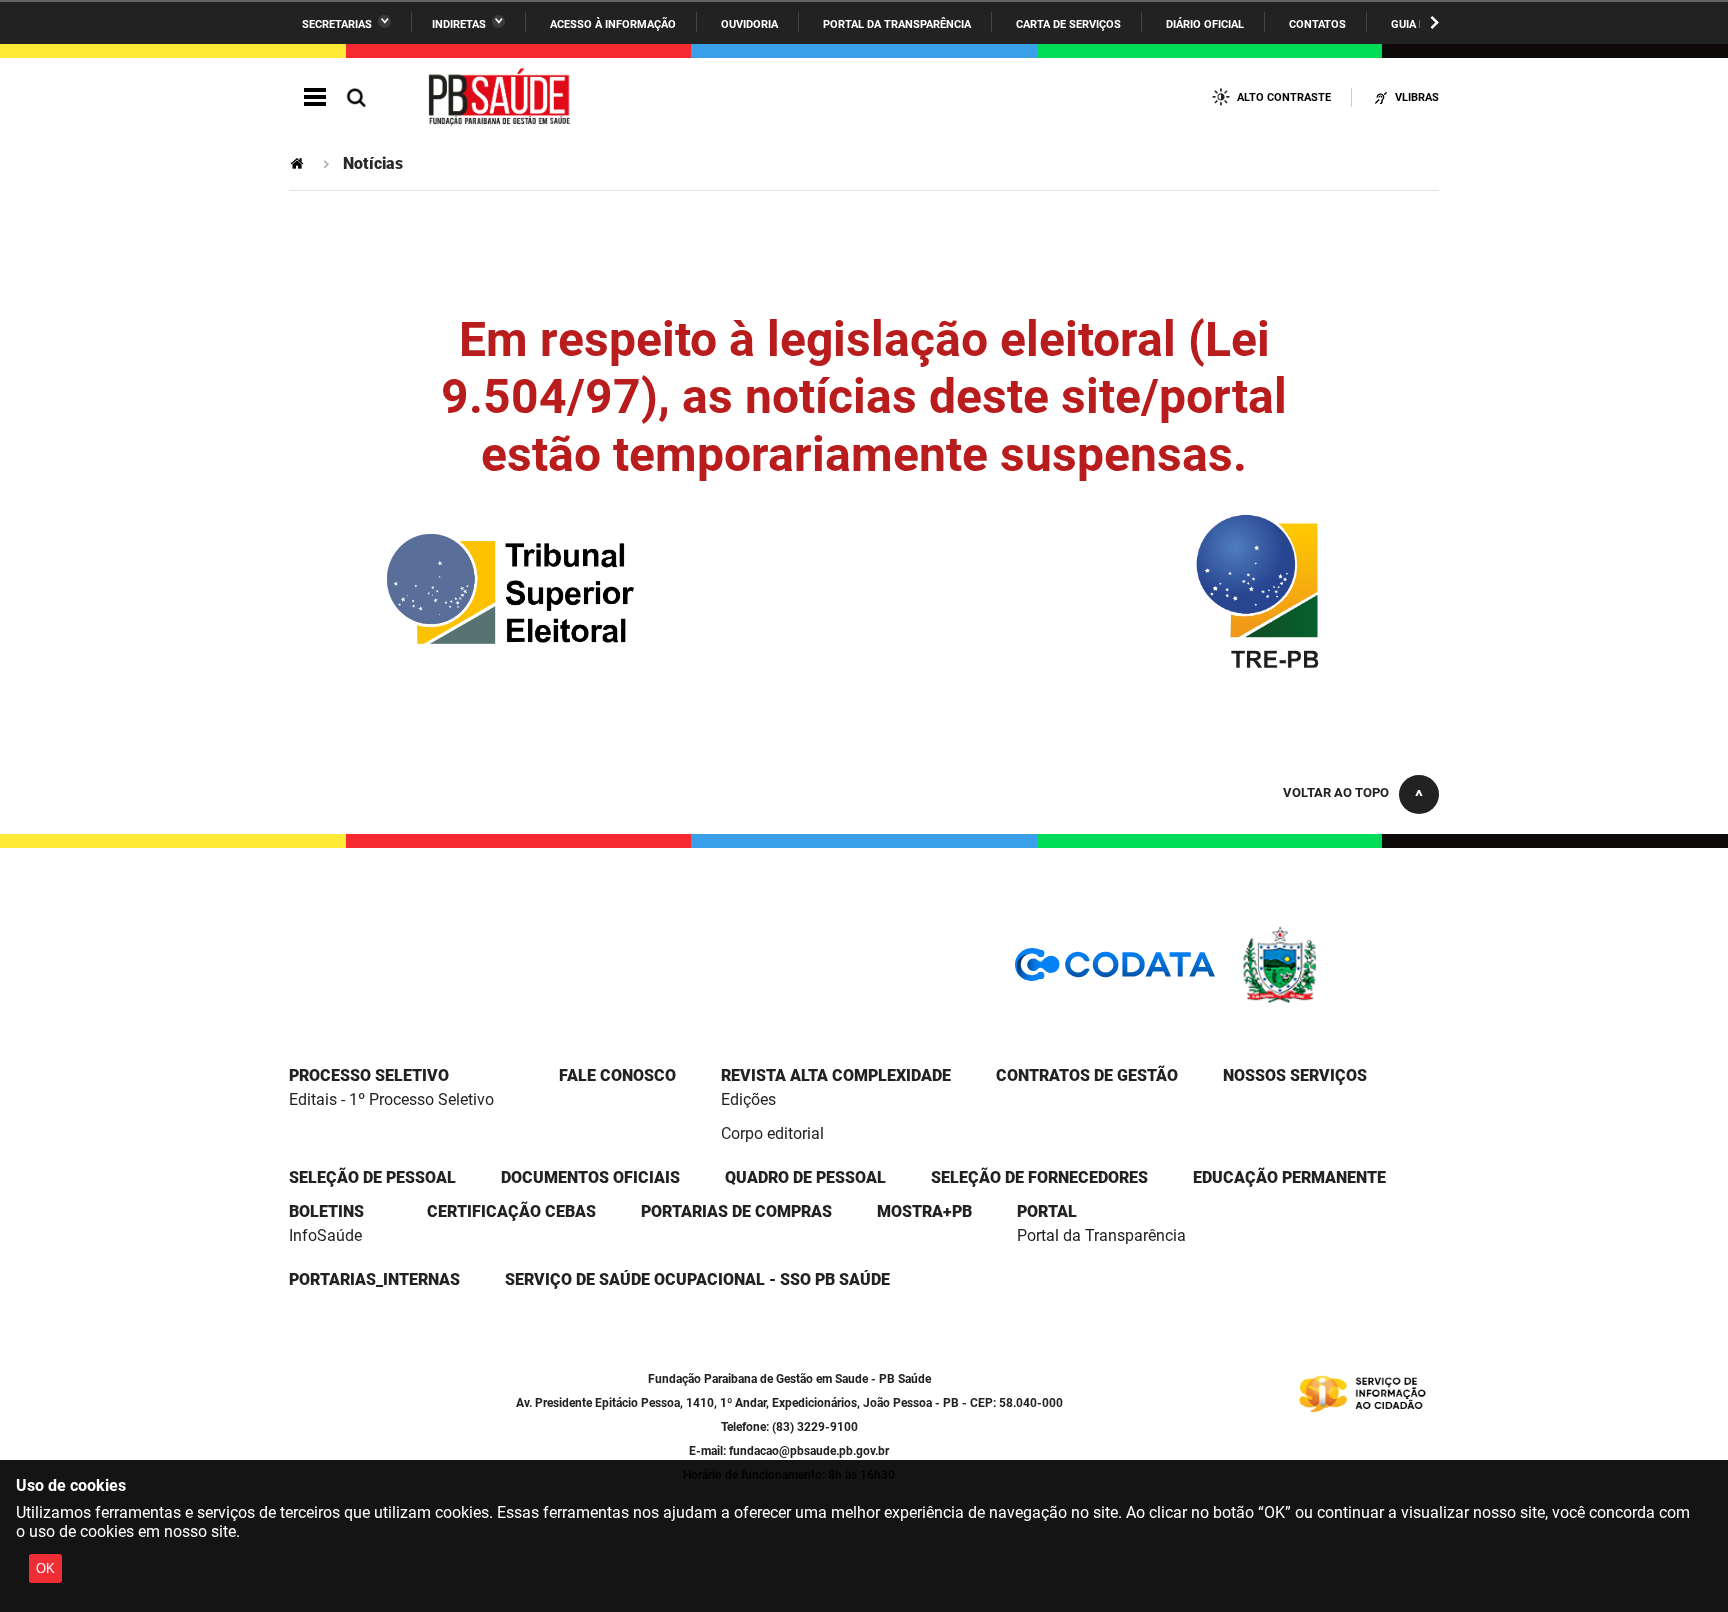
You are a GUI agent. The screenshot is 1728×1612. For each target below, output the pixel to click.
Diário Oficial (1205, 24)
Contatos (1317, 24)
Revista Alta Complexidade (836, 1075)
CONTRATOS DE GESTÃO (1087, 1075)
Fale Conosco (617, 1075)
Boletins (326, 1211)
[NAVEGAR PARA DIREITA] (1434, 22)
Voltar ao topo (1336, 792)
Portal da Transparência (897, 24)
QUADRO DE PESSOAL (805, 1177)
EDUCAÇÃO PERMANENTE (1289, 1177)
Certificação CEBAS (511, 1211)
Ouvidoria (749, 24)
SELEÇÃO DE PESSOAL (372, 1177)
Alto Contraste (1284, 97)
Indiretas (459, 24)
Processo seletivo (369, 1075)
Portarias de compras (736, 1211)
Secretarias (337, 24)
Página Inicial (299, 163)
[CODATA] (1115, 971)
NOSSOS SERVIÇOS (1295, 1075)
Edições (748, 1099)
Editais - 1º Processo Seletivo (391, 1099)
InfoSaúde (325, 1235)
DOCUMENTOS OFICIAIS (590, 1177)
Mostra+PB (924, 1211)
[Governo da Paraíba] (1339, 999)
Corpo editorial (772, 1133)
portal (1047, 1211)
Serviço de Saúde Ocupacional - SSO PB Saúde (697, 1279)
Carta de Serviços (1068, 24)
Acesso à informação (613, 24)
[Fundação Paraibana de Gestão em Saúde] (500, 98)
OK (45, 1568)
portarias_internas (374, 1279)
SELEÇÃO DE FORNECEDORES (1039, 1177)
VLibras (1417, 97)
